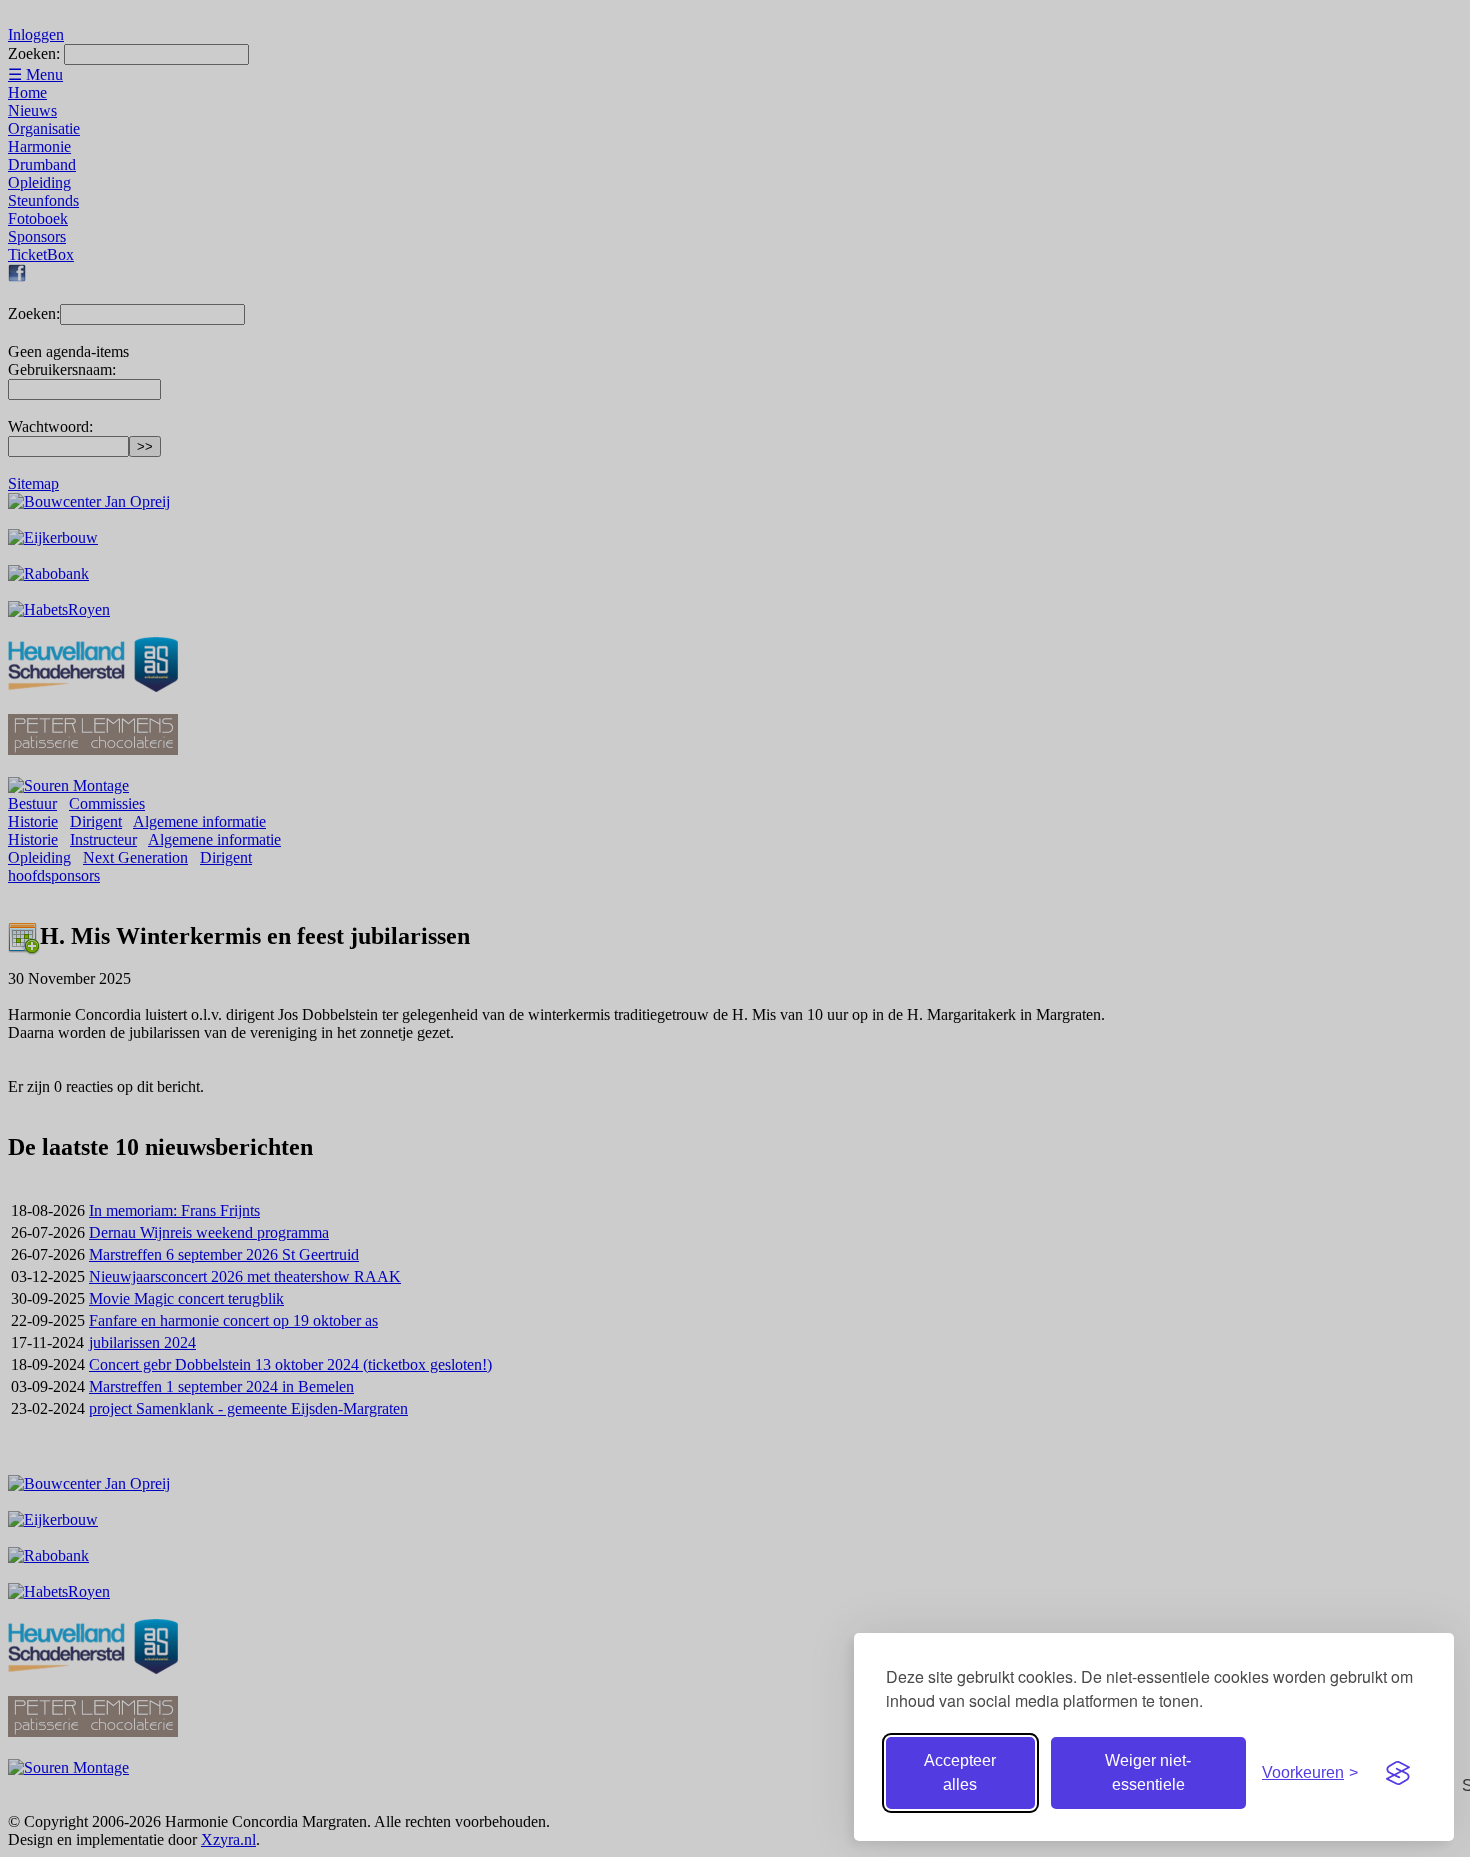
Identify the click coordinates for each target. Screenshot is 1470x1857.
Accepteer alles (960, 1772)
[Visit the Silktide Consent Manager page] (1398, 1773)
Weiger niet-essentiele (1148, 1772)
